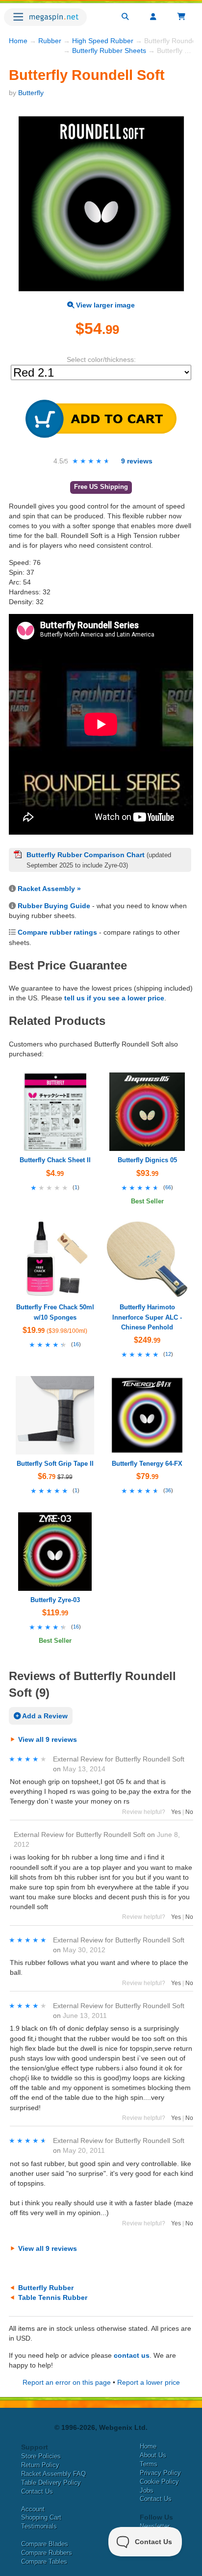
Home (18, 41)
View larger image (104, 305)
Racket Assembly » (49, 889)
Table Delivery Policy (51, 2483)
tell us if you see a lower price (114, 998)
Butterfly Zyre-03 (55, 1600)
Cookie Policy (159, 2482)
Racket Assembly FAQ (53, 2474)
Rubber (50, 41)
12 (168, 1354)
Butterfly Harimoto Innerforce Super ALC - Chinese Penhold (147, 1317)
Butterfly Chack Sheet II (55, 1160)
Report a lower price (149, 2382)
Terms (149, 2464)
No (189, 1812)
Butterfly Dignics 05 (147, 1160)
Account (33, 2509)
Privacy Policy (160, 2473)
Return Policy (40, 2465)
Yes (176, 1812)
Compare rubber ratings (57, 932)
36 (168, 1490)
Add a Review (44, 1716)
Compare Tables (44, 2562)
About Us (153, 2455)
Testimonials (39, 2526)
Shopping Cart (41, 2517)
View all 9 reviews (48, 1739)
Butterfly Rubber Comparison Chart (86, 855)
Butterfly (31, 93)
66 (168, 1187)
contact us (132, 2355)
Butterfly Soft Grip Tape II (55, 1464)
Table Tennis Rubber (53, 2297)
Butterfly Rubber (46, 2288)
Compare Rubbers (47, 2553)
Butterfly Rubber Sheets (109, 51)
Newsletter (155, 2526)
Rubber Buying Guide (54, 906)
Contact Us (37, 2491)
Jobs (147, 2490)
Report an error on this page (67, 2382)
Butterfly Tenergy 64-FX (147, 1464)
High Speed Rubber (103, 41)
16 (76, 1344)
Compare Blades (45, 2544)
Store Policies (41, 2456)
